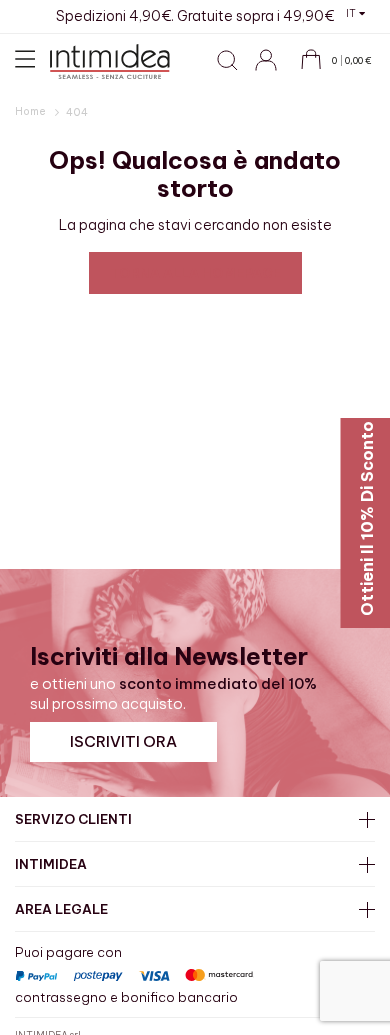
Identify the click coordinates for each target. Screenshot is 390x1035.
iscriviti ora (123, 741)
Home (31, 111)
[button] (355, 13)
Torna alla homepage (195, 273)
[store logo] (110, 61)
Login (275, 71)
